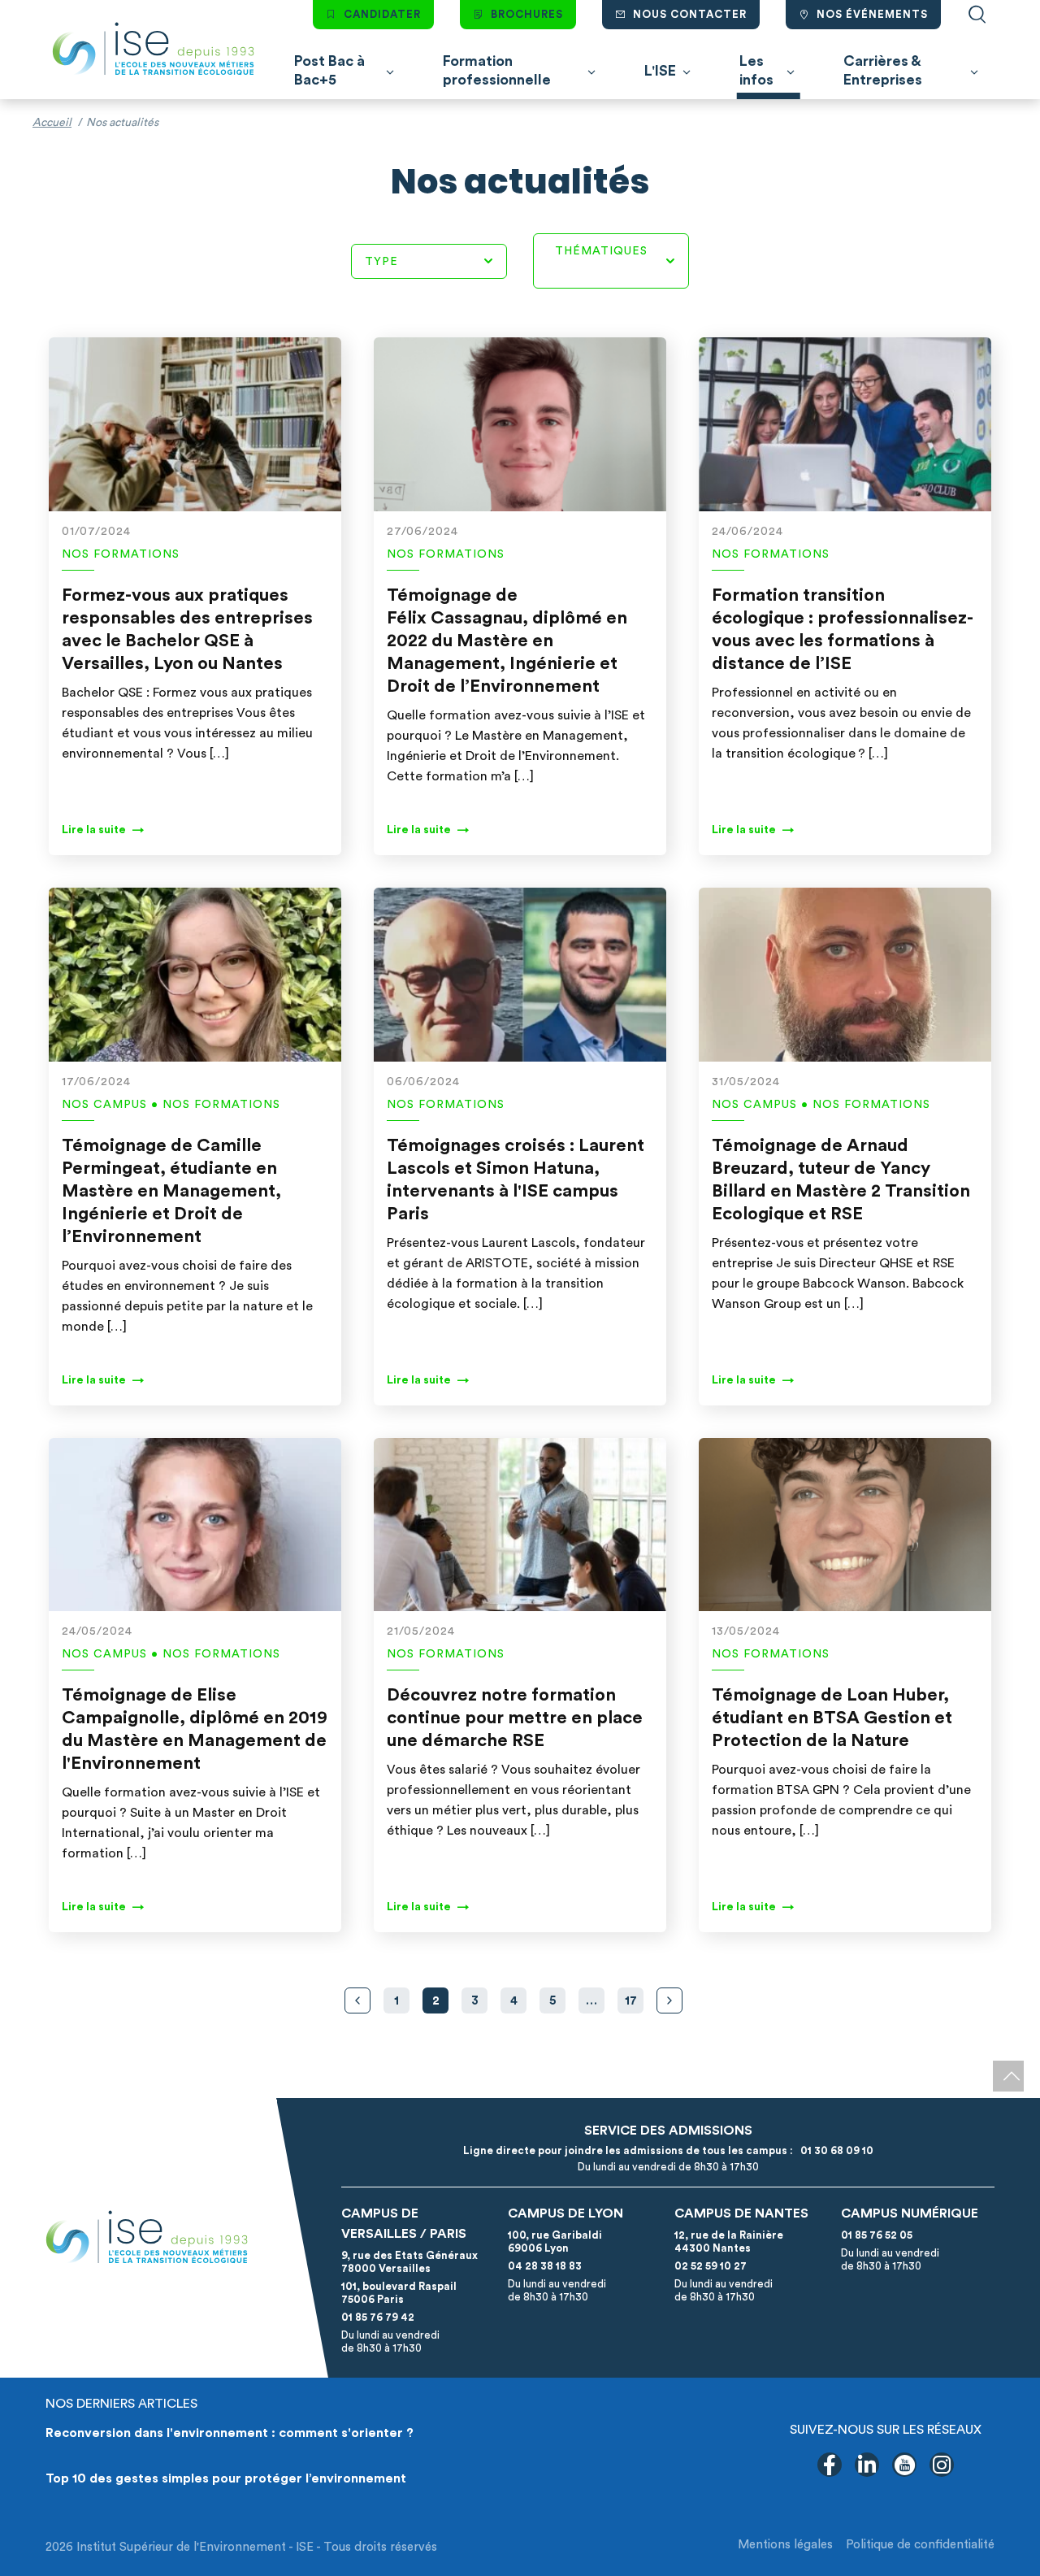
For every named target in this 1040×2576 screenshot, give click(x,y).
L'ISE (660, 71)
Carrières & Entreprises (883, 70)
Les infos (756, 70)
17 (631, 2001)
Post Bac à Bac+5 (329, 70)
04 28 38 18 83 (545, 2266)
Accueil (52, 123)
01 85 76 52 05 (877, 2235)
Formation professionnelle (497, 70)
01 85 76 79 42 (378, 2317)
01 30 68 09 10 (834, 2150)
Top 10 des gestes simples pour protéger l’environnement (226, 2478)
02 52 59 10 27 (711, 2266)
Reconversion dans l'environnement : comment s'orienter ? (230, 2433)
